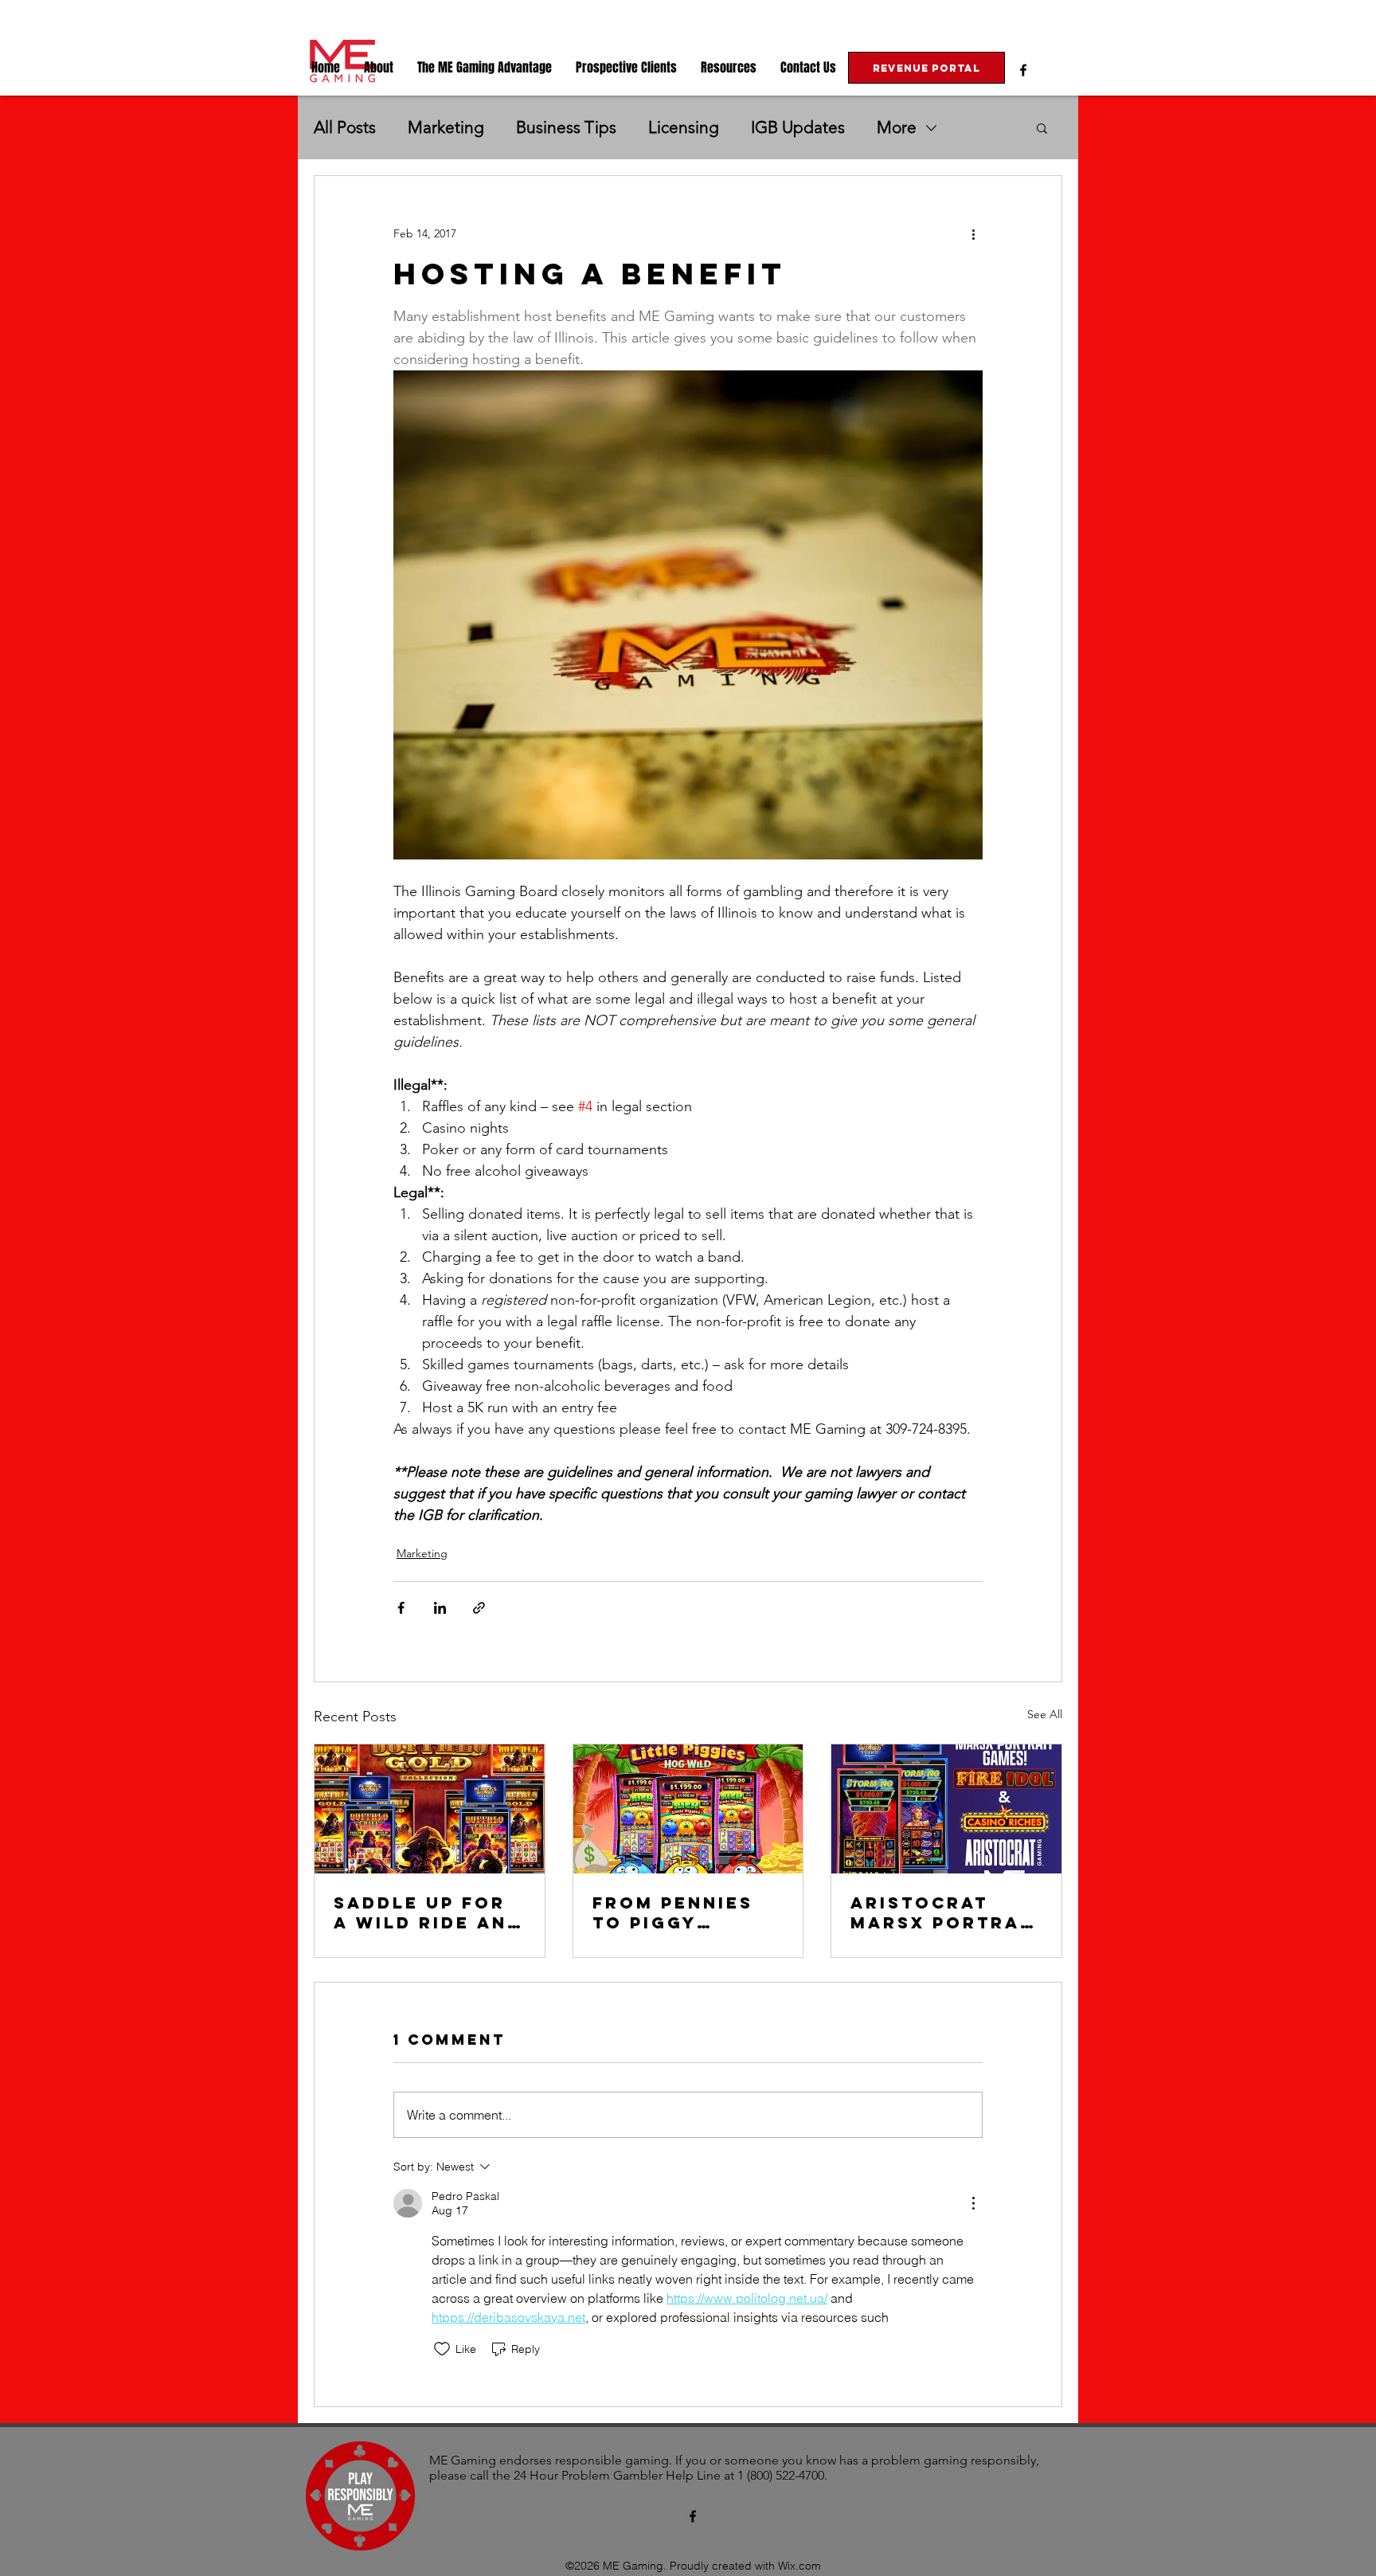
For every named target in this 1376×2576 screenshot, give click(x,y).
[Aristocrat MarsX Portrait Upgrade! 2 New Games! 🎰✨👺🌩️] (946, 1809)
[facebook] (1023, 70)
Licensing (684, 127)
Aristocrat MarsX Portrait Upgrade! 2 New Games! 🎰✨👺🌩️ (946, 1912)
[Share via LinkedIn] (440, 1608)
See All (1045, 1714)
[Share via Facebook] (401, 1608)
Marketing (446, 127)
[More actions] (973, 233)
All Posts (345, 127)
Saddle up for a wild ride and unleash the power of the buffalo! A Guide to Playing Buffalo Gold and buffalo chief (428, 1912)
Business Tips (566, 127)
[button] (379, 68)
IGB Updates (798, 127)
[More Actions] (973, 2203)
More (897, 127)
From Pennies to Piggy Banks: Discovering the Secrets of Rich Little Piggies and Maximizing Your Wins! (684, 1912)
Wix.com (799, 2566)
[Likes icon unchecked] (442, 2349)
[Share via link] (479, 1608)
